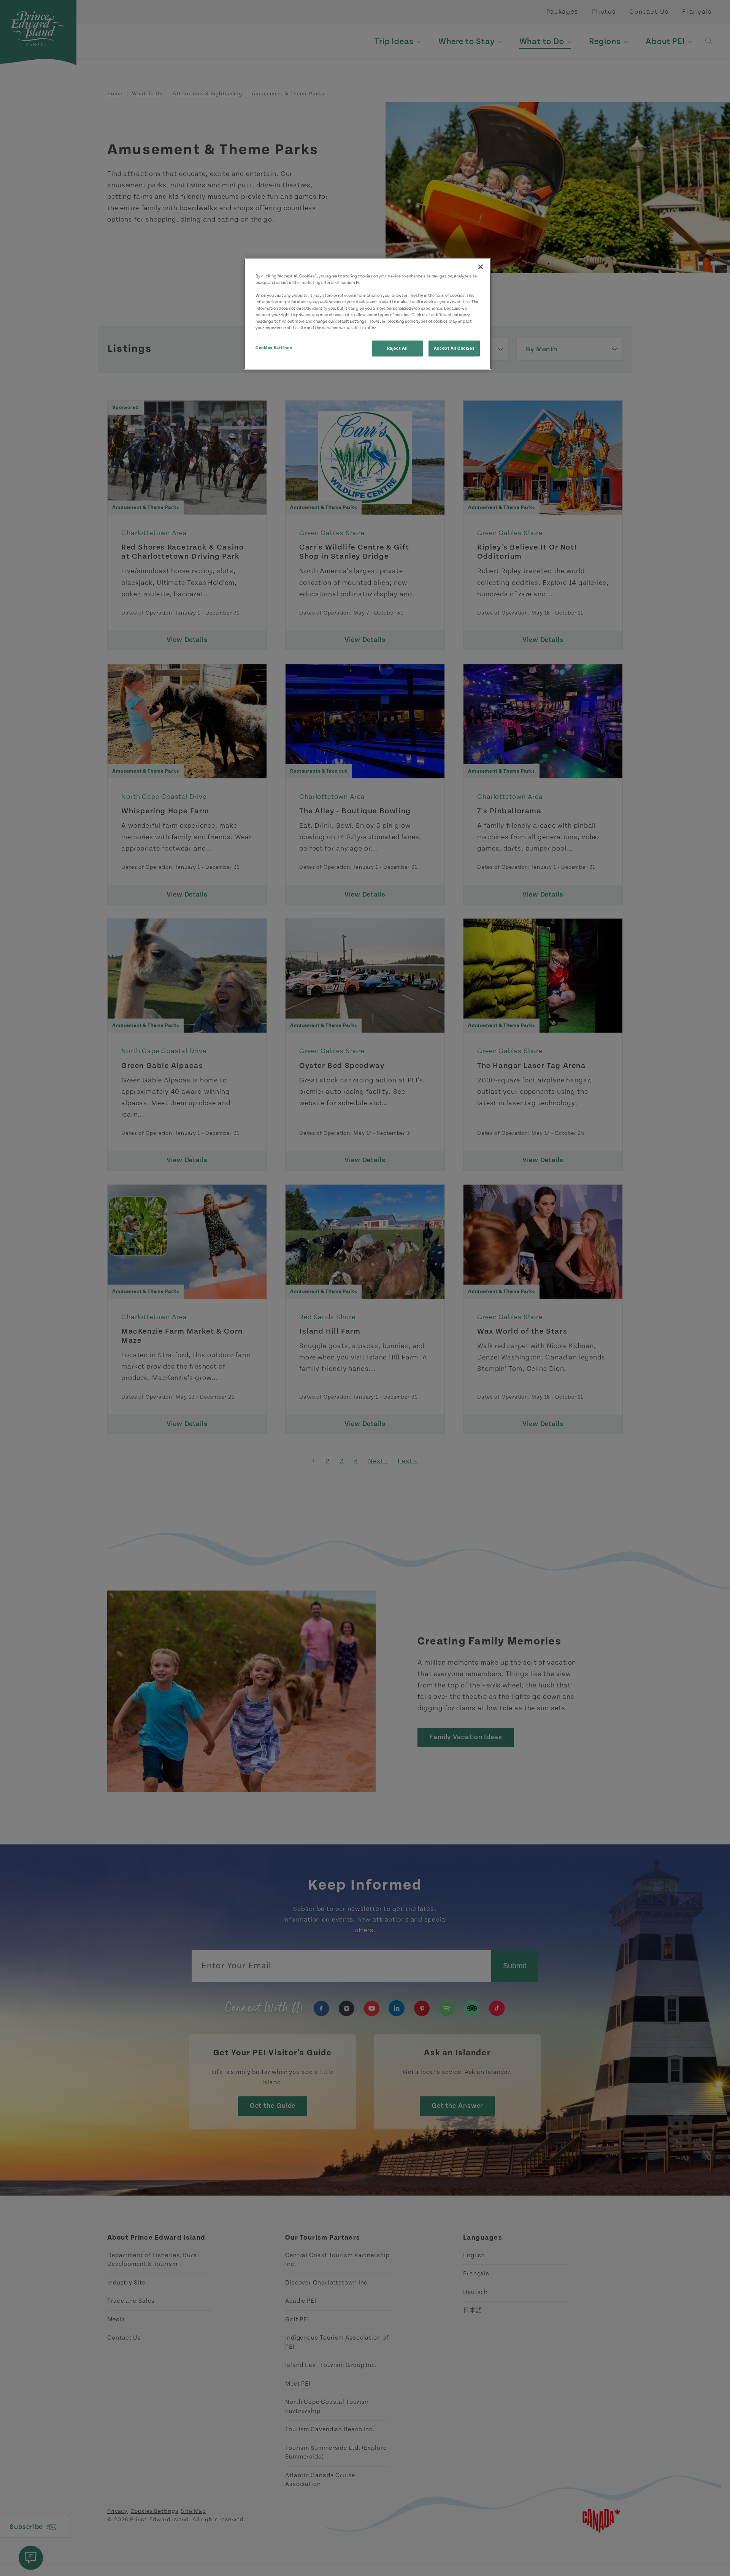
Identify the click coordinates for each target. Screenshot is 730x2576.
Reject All (398, 348)
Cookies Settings (274, 348)
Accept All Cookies (454, 348)
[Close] (481, 267)
